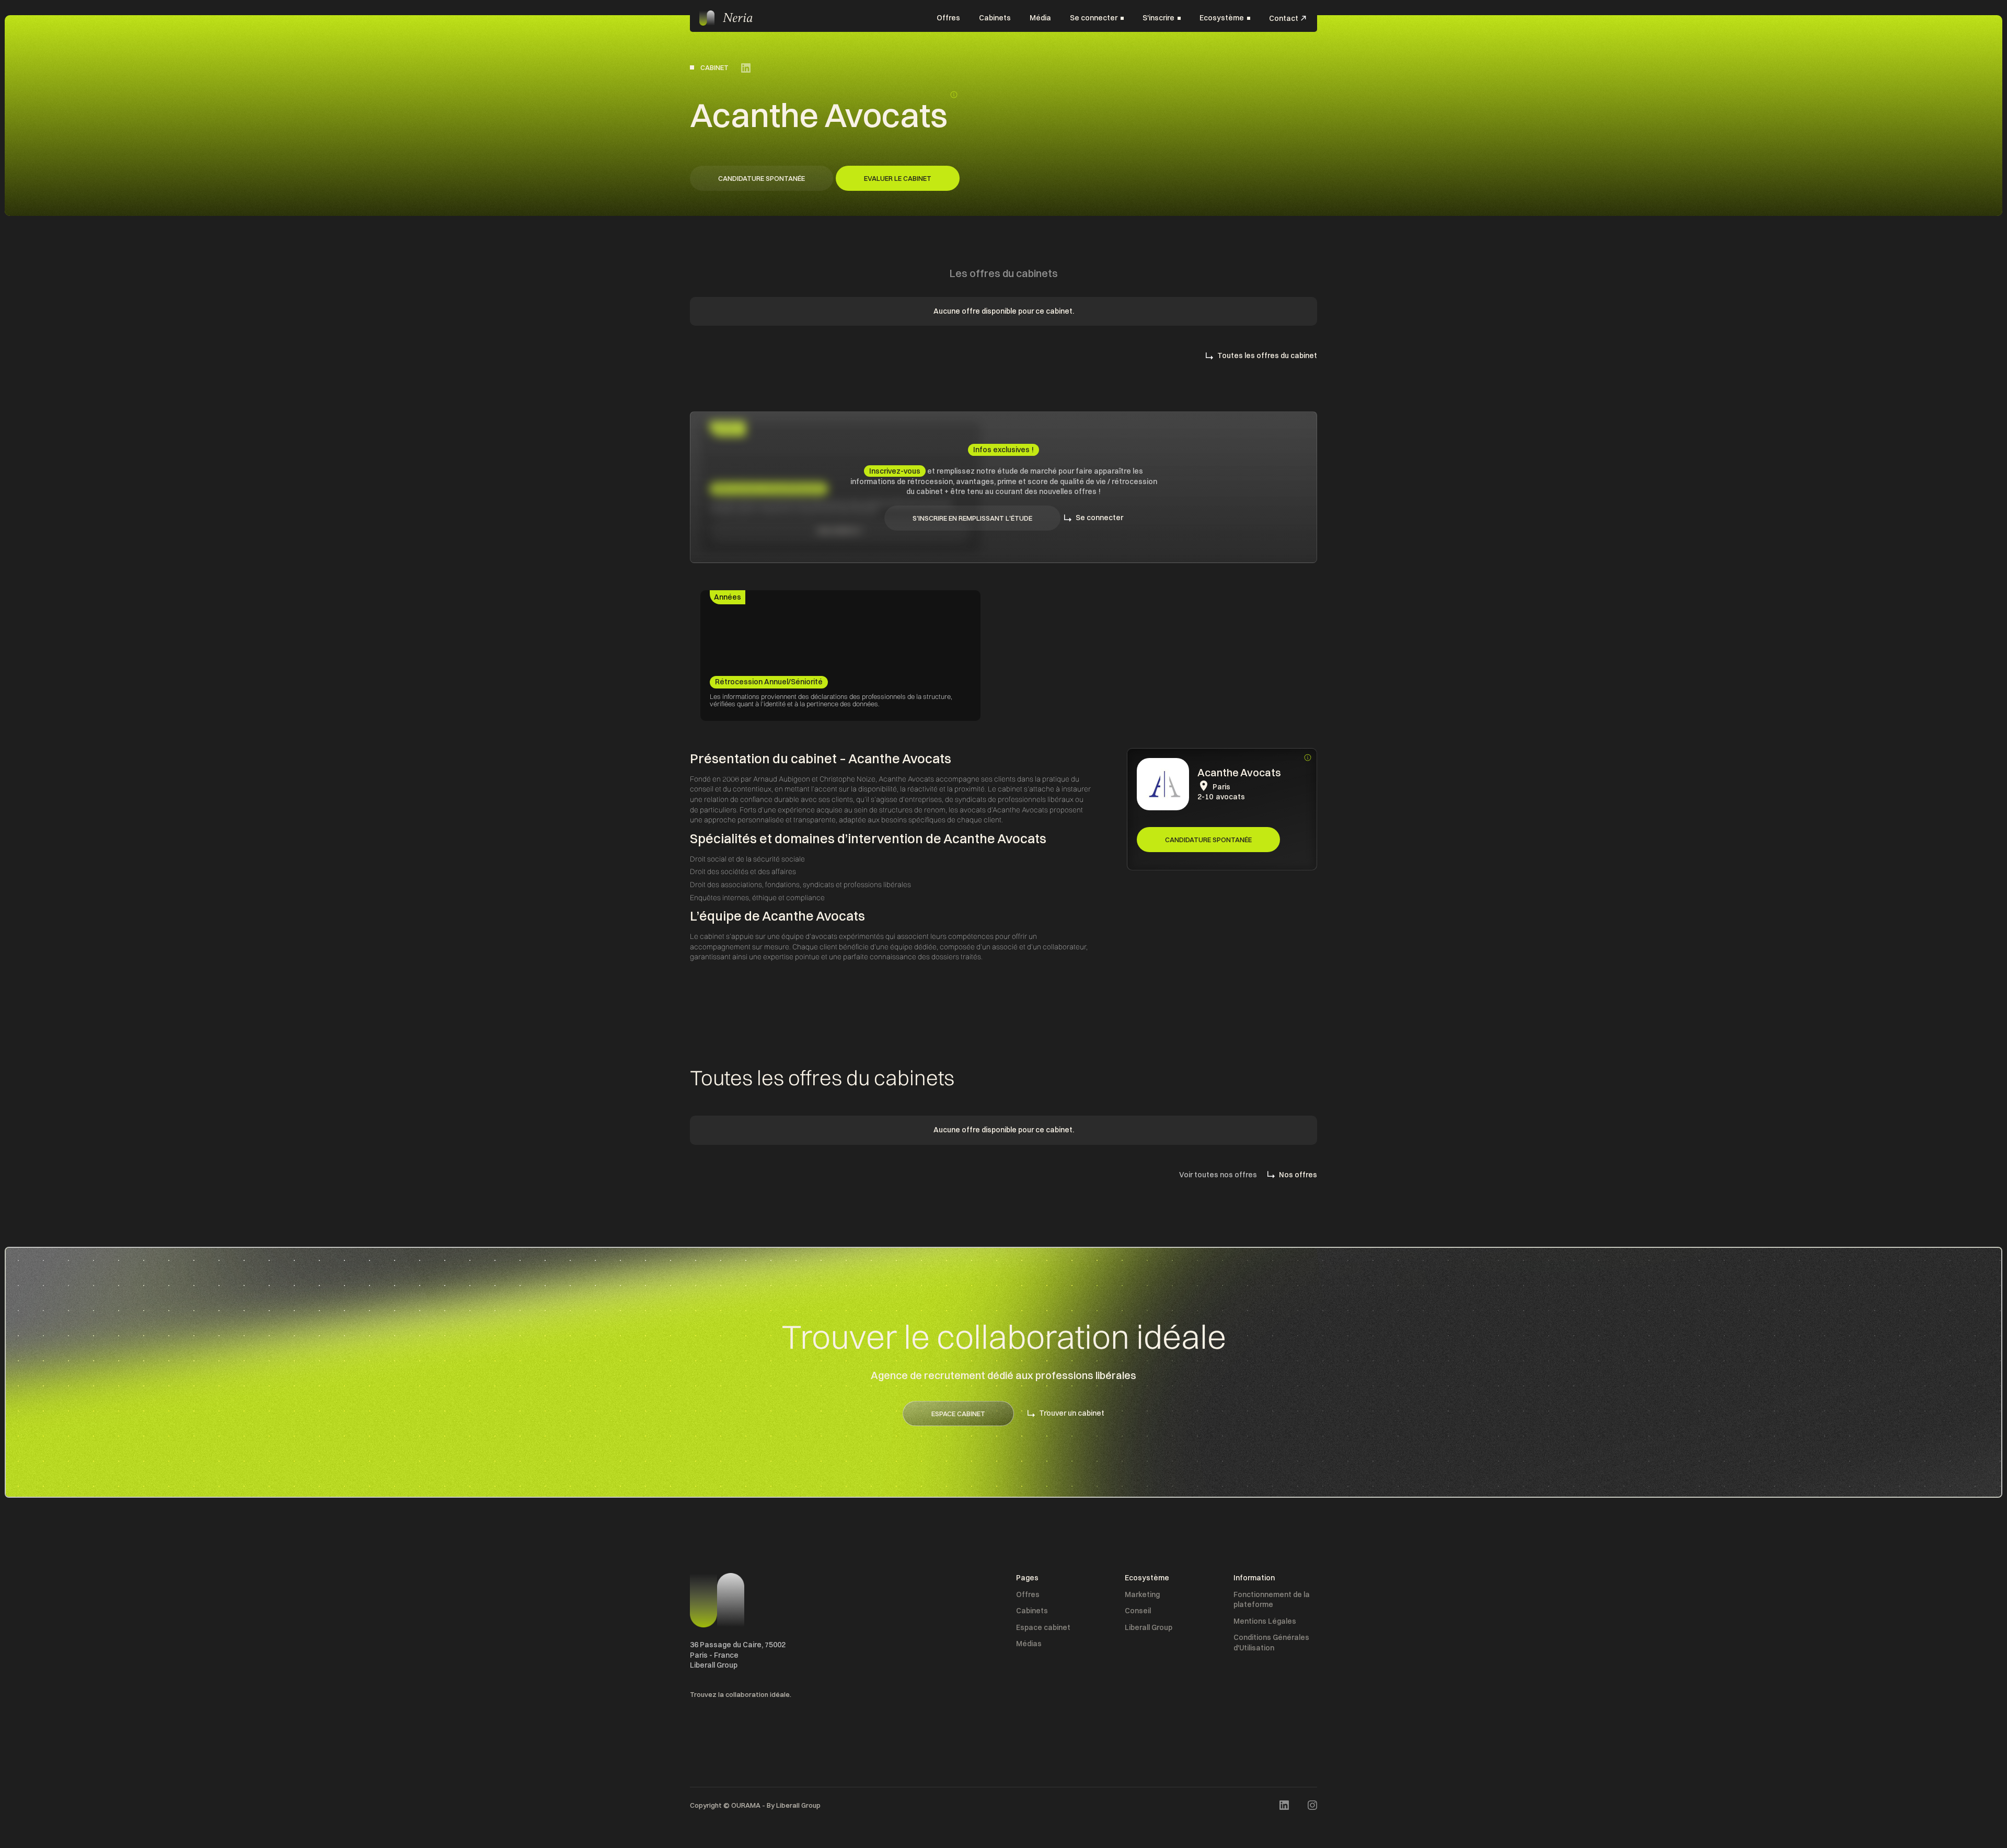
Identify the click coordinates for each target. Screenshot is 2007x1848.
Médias (1029, 1644)
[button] (1097, 18)
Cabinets (995, 18)
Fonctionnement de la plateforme (1272, 1600)
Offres (948, 18)
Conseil (1138, 1611)
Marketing (1142, 1594)
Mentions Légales (1265, 1621)
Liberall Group (1149, 1627)
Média (1040, 18)
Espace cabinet (1043, 1627)
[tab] (728, 598)
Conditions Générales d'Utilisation (1271, 1643)
